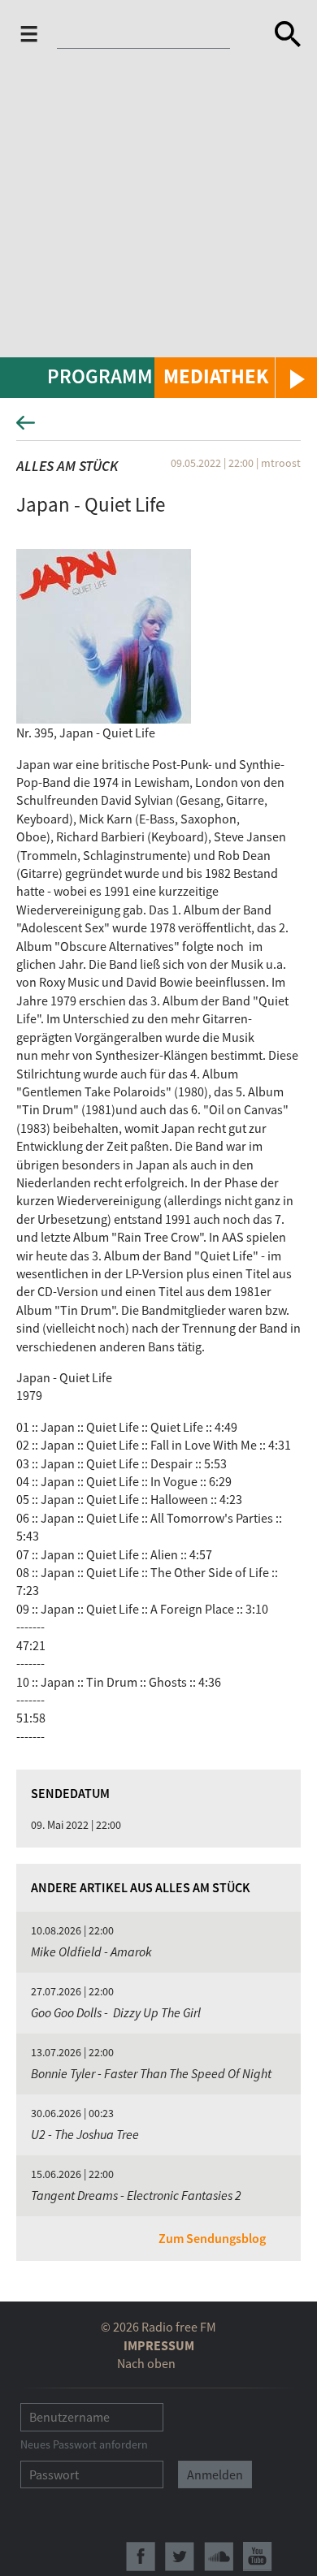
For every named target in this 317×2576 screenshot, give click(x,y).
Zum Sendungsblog (212, 2238)
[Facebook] (141, 2557)
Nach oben (146, 2363)
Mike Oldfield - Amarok (91, 1951)
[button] (236, 378)
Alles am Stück (67, 466)
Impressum (159, 2345)
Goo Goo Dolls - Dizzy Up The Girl (116, 2012)
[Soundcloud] (219, 2557)
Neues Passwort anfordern (84, 2444)
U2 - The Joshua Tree (85, 2134)
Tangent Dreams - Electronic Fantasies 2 (136, 2195)
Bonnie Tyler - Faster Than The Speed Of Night (151, 2073)
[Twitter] (180, 2557)
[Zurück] (158, 428)
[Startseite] (148, 37)
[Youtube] (258, 2557)
